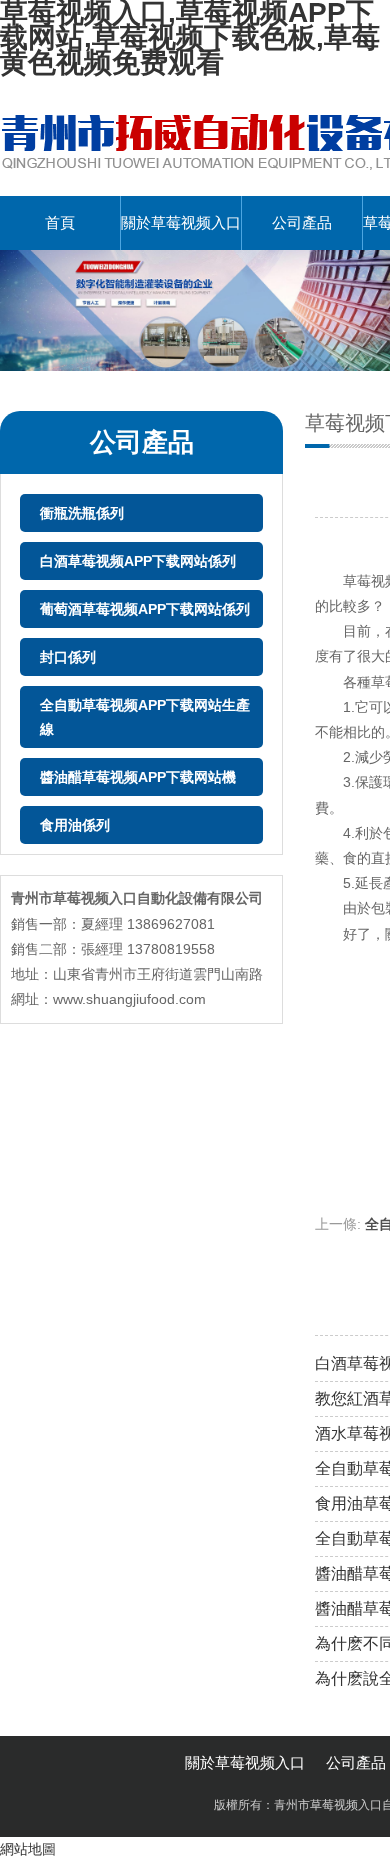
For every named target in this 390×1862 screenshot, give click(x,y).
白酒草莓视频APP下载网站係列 (138, 561)
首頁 (60, 222)
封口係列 (68, 657)
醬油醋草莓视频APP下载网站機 (138, 777)
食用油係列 (75, 825)
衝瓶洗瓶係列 (82, 513)
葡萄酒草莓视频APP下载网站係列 (145, 609)
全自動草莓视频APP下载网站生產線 (145, 717)
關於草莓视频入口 (181, 222)
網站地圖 (28, 1849)
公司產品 (302, 222)
